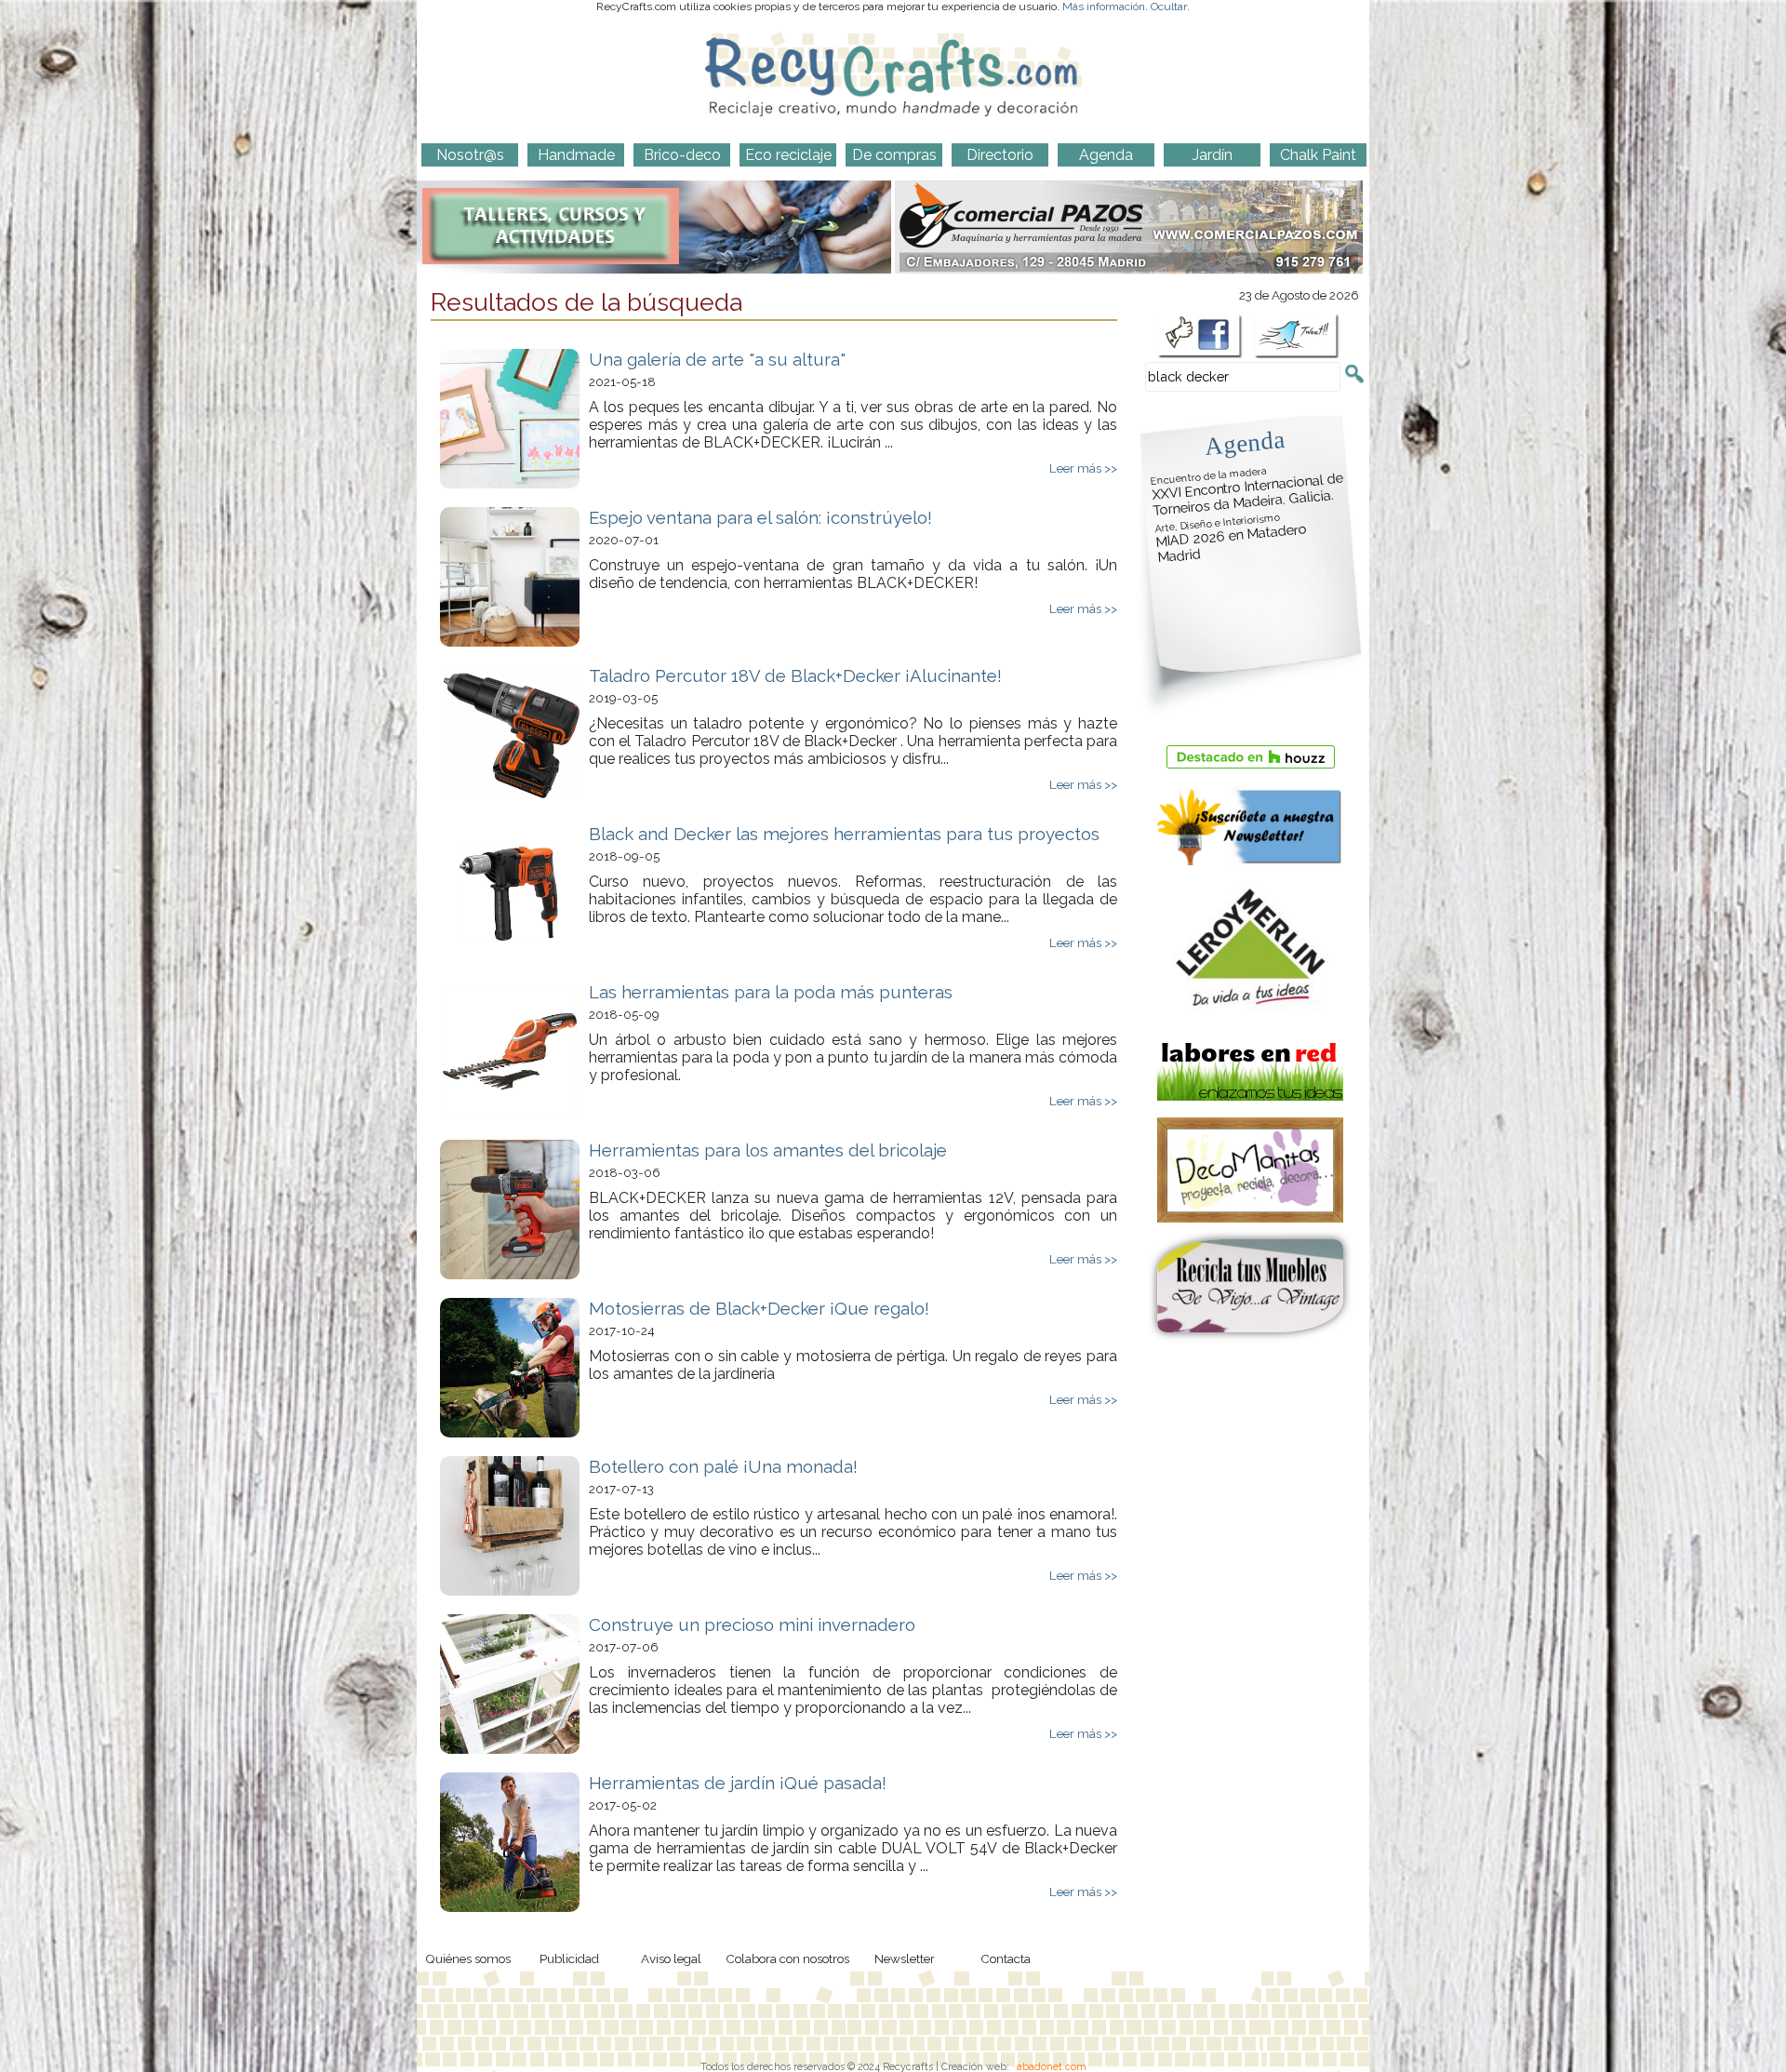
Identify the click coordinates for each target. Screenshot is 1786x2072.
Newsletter (905, 1958)
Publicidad (569, 1958)
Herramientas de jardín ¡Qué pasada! (738, 1783)
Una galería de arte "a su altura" (717, 359)
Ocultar (1169, 7)
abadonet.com (1052, 2066)
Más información (1104, 7)
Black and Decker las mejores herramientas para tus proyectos (844, 834)
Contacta (1006, 1958)
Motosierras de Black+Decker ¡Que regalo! (759, 1308)
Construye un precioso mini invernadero (752, 1624)
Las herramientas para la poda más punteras (771, 992)
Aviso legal (671, 1958)
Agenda (1245, 442)
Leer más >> (1083, 468)
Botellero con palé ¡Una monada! (723, 1466)
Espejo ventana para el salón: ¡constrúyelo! (760, 517)
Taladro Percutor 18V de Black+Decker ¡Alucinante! (795, 675)
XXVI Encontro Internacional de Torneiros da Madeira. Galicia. (1247, 492)
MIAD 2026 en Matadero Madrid (1231, 539)
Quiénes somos (468, 1958)
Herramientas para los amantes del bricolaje (768, 1150)
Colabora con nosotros (787, 1958)
